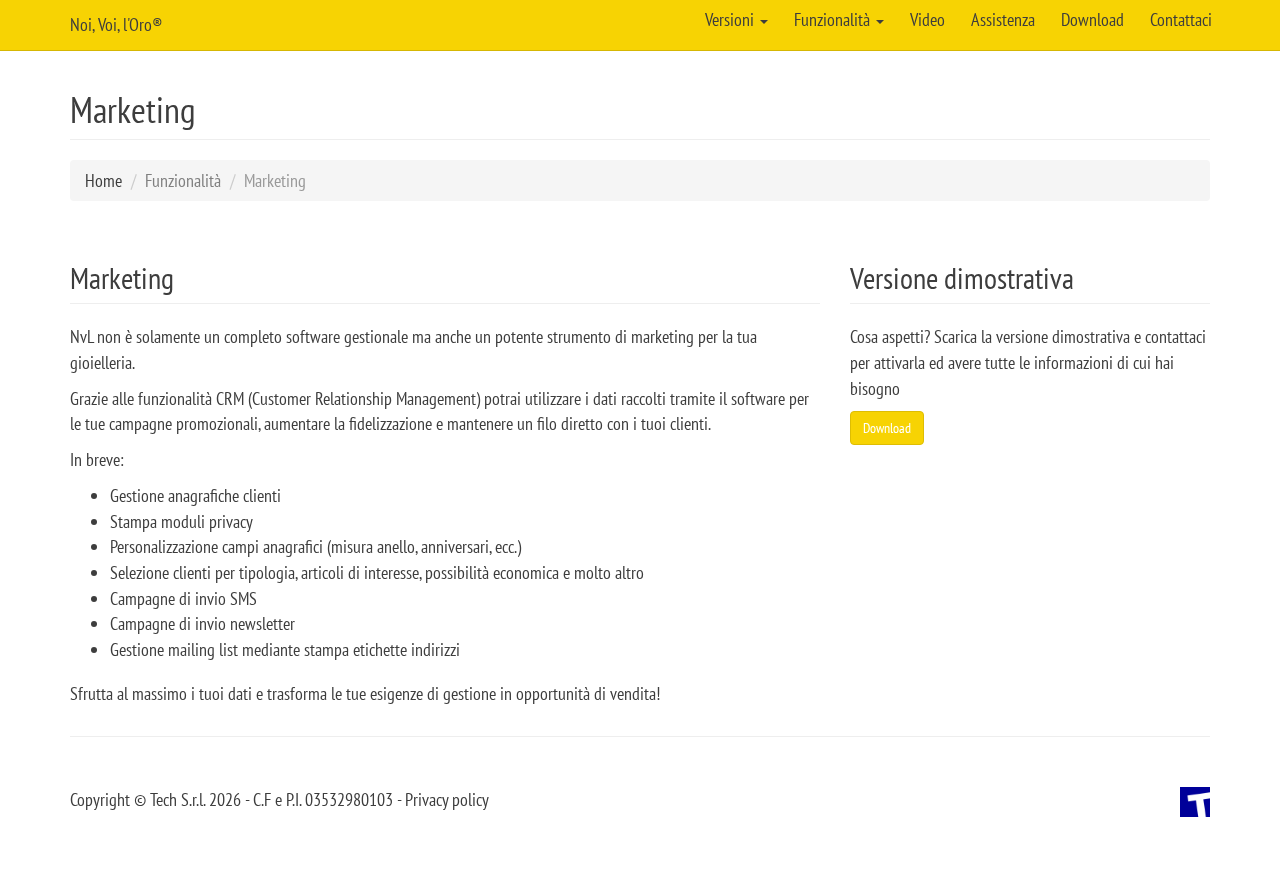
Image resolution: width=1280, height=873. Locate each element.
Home (103, 180)
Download (1092, 19)
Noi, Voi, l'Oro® (116, 24)
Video (927, 19)
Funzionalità (834, 19)
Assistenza (1003, 19)
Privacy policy (447, 799)
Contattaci (1181, 19)
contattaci (1175, 336)
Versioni (731, 19)
